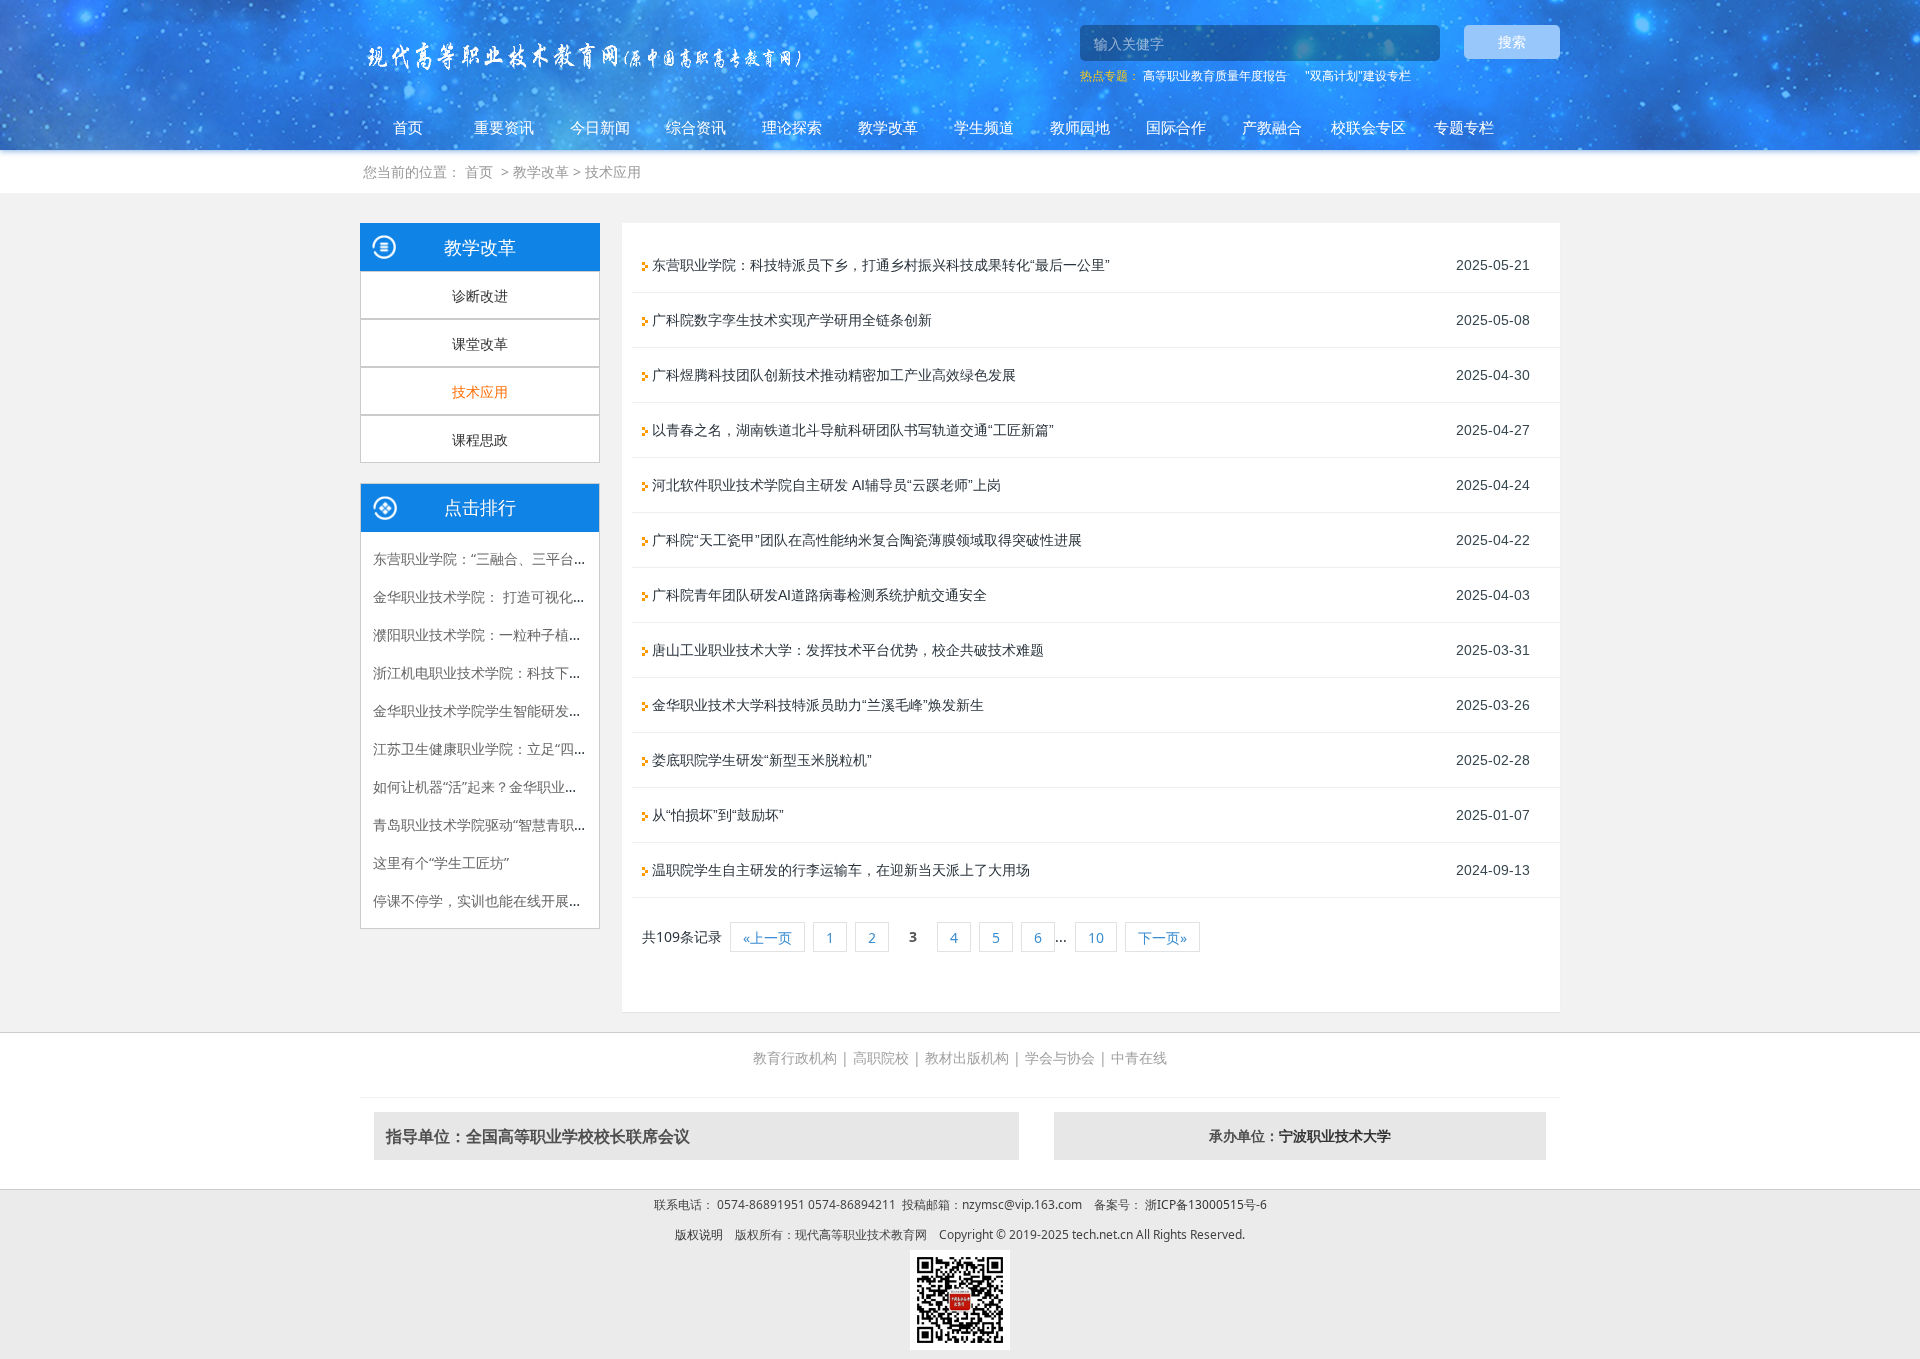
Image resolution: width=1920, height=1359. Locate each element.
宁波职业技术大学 (1335, 1135)
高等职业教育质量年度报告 (1215, 75)
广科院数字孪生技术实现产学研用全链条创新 (790, 320)
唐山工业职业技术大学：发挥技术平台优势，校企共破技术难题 (846, 650)
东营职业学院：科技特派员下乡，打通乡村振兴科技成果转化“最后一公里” (879, 265)
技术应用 (613, 171)
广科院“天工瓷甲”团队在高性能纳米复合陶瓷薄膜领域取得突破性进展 (865, 540)
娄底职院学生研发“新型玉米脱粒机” (760, 760)
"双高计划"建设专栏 (1358, 75)
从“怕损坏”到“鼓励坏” (716, 815)
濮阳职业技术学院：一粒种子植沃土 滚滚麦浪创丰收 (536, 634)
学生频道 (984, 127)
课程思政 (480, 439)
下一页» (1162, 937)
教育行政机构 (795, 1057)
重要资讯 (504, 127)
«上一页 (767, 937)
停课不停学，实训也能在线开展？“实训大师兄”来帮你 (539, 900)
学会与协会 (1060, 1057)
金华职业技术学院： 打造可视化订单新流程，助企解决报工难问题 (578, 596)
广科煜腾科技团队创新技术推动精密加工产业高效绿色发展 (832, 375)
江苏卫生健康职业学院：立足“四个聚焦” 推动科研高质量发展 (562, 748)
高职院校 (881, 1057)
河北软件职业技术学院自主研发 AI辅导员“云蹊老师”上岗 (824, 485)
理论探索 (792, 127)
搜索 (1512, 41)
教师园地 (1080, 127)
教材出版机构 (967, 1057)
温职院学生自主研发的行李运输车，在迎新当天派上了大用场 (839, 870)
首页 (408, 127)
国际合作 (1176, 127)
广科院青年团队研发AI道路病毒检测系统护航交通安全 (817, 595)
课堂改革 (480, 343)
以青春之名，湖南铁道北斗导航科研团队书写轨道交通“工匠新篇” (851, 430)
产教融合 (1272, 127)
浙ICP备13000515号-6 (1204, 1204)
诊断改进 (480, 295)
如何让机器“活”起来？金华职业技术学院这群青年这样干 (546, 786)
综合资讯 (696, 127)
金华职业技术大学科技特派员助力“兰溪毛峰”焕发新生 (816, 705)
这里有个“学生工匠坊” (441, 862)
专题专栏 (1464, 127)
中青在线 (1139, 1057)
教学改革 (888, 127)
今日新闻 (600, 127)
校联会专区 (1368, 127)
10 (1096, 937)
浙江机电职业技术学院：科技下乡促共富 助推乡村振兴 (543, 672)
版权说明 (699, 1234)
